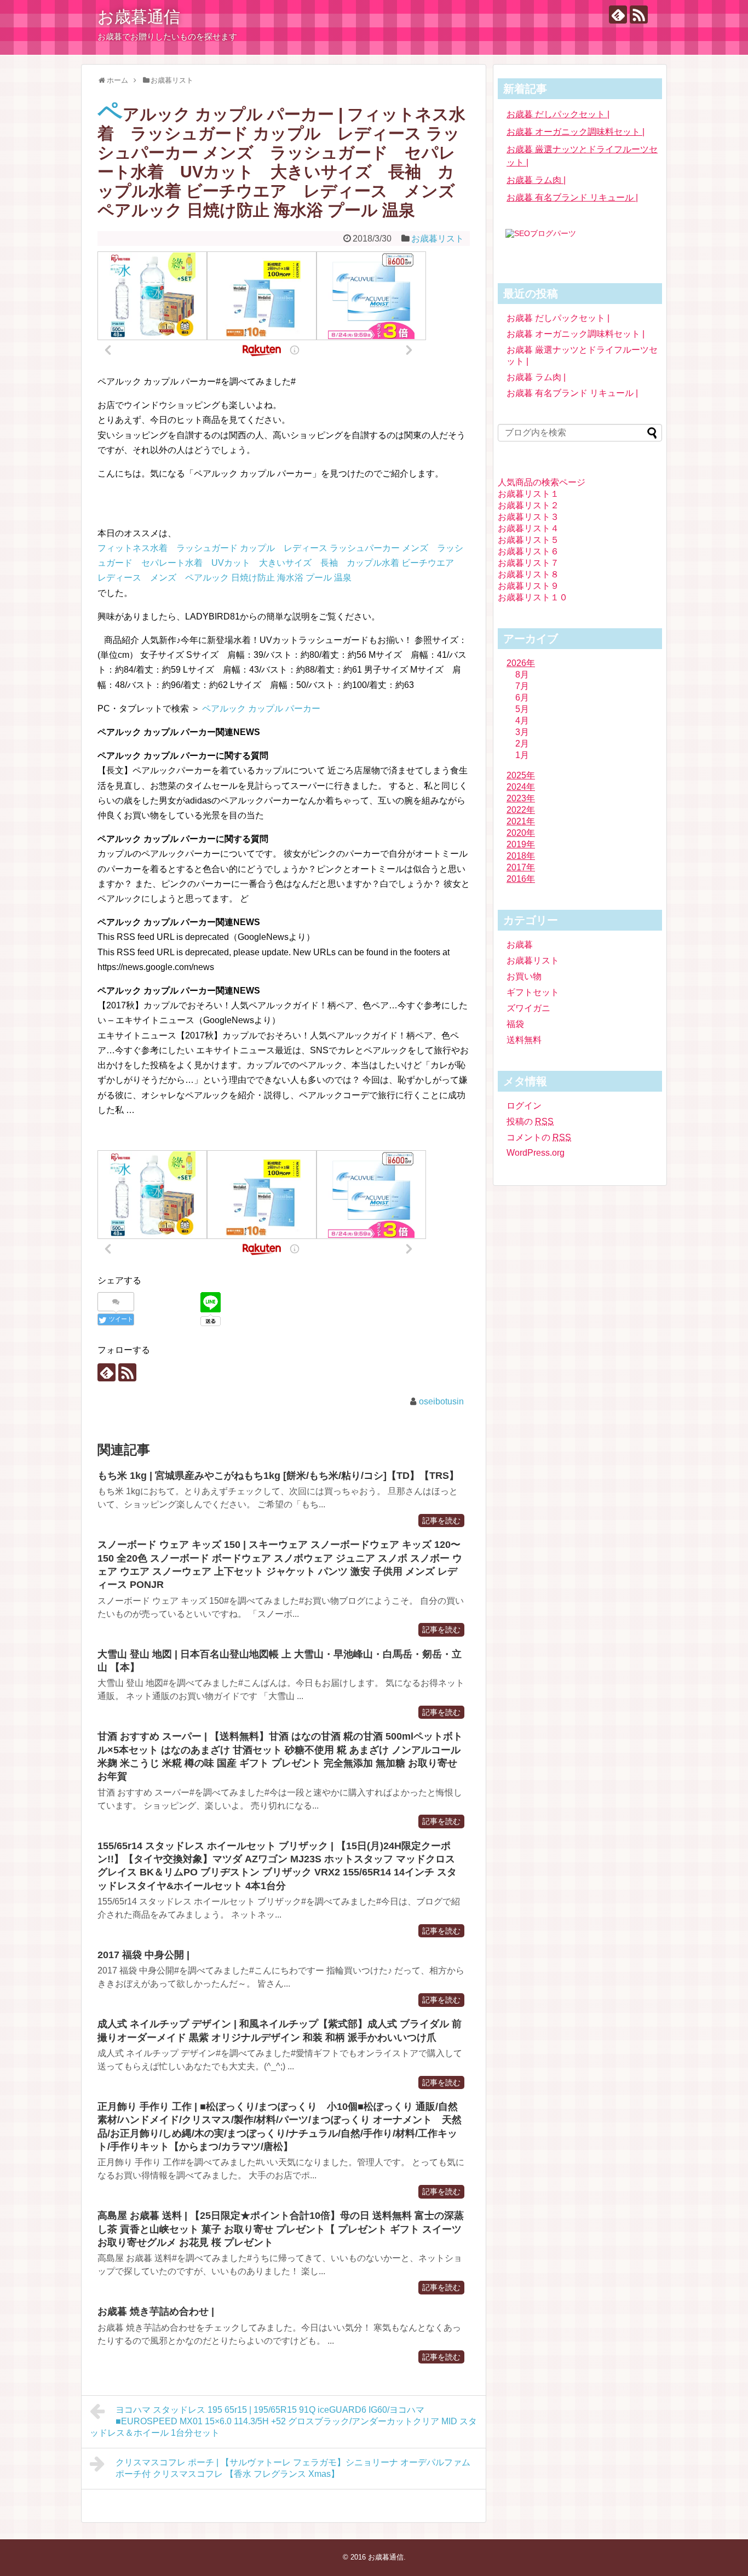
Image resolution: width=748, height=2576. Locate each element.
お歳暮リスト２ (528, 505)
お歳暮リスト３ (528, 517)
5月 (522, 709)
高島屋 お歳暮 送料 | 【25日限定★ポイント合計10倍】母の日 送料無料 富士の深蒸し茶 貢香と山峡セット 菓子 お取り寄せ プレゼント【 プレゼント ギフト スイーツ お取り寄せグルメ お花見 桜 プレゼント (281, 2229)
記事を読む (441, 1521)
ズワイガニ (528, 1008)
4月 (522, 721)
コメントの (539, 1137)
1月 (522, 755)
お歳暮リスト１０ (533, 597)
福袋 (515, 1024)
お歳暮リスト (438, 239)
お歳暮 (520, 945)
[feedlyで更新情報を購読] (618, 15)
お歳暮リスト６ (528, 551)
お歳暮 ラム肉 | (536, 180)
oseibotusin (441, 1401)
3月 (522, 732)
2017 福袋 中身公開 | (143, 1955)
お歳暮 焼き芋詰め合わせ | (156, 2311)
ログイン (524, 1106)
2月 (522, 744)
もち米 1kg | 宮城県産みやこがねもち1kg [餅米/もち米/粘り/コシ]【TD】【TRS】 (278, 1476)
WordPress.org (536, 1153)
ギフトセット (533, 992)
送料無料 (524, 1040)
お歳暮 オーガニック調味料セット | (576, 132)
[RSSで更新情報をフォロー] (639, 15)
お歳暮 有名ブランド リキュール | (572, 197)
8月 (522, 675)
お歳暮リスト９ (528, 586)
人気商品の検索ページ (542, 482)
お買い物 (524, 976)
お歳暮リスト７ (528, 563)
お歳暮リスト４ (528, 528)
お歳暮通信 (139, 17)
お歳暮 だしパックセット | (558, 114)
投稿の (530, 1121)
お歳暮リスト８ (528, 574)
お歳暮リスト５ (528, 540)
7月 (522, 686)
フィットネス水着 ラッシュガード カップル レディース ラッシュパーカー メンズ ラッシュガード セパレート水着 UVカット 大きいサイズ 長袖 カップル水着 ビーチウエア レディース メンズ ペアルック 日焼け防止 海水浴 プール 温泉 (280, 563)
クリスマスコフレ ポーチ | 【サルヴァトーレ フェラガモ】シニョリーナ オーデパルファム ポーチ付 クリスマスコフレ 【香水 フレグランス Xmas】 (293, 2468)
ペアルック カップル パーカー (261, 708)
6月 (522, 698)
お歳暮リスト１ (528, 494)
